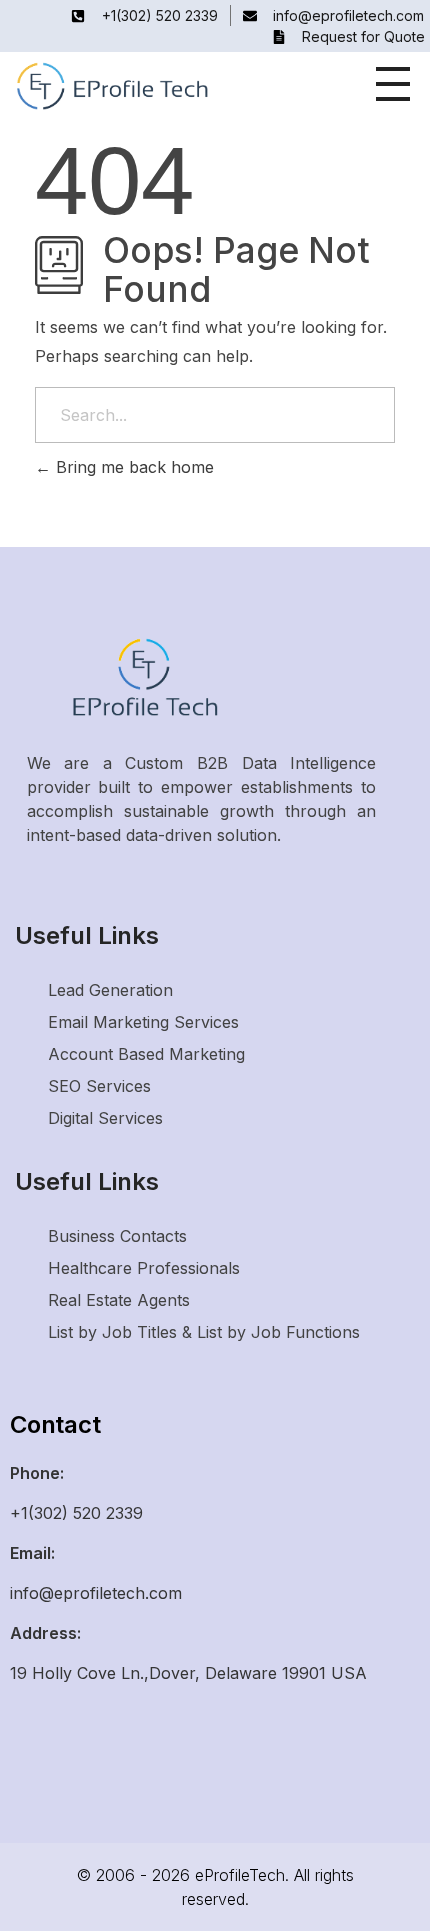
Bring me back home (132, 467)
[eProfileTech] (160, 87)
